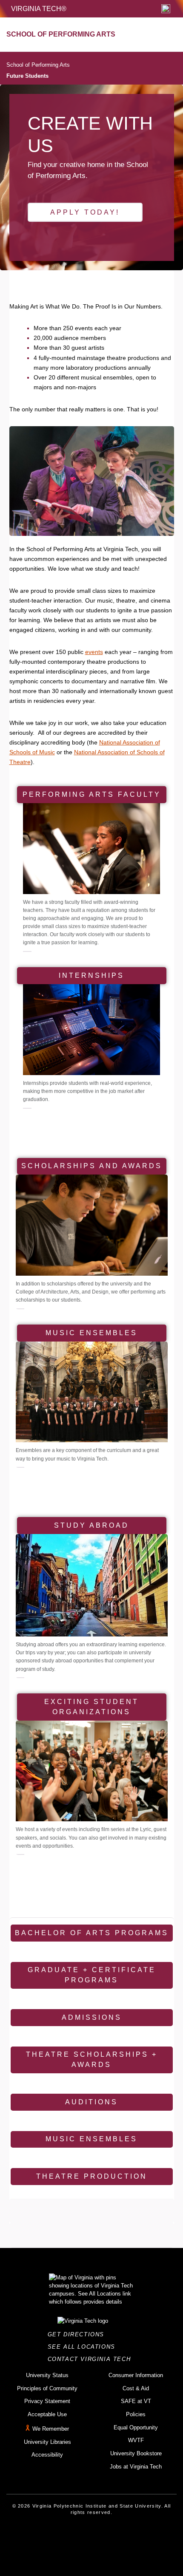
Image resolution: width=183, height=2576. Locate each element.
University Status (47, 2375)
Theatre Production (92, 2176)
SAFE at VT (136, 2401)
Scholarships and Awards (92, 1166)
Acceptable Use (47, 2414)
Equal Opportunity (136, 2427)
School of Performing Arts (38, 65)
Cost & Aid (136, 2388)
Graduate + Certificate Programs (92, 1975)
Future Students (27, 76)
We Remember (51, 2429)
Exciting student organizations (91, 1707)
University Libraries (47, 2442)
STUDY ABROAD (91, 1525)
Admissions (92, 2017)
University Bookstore (136, 2453)
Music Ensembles (91, 2139)
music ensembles (91, 1333)
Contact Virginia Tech (92, 2359)
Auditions (91, 2102)
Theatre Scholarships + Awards (92, 2059)
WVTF (136, 2440)
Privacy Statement (47, 2401)
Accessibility (47, 2455)
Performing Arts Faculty (92, 794)
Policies (136, 2414)
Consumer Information (136, 2375)
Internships (91, 975)
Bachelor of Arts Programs (92, 1933)
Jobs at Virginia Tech (136, 2467)
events (94, 652)
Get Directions (79, 2334)
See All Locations (84, 2347)
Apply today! (85, 212)
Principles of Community (47, 2388)
